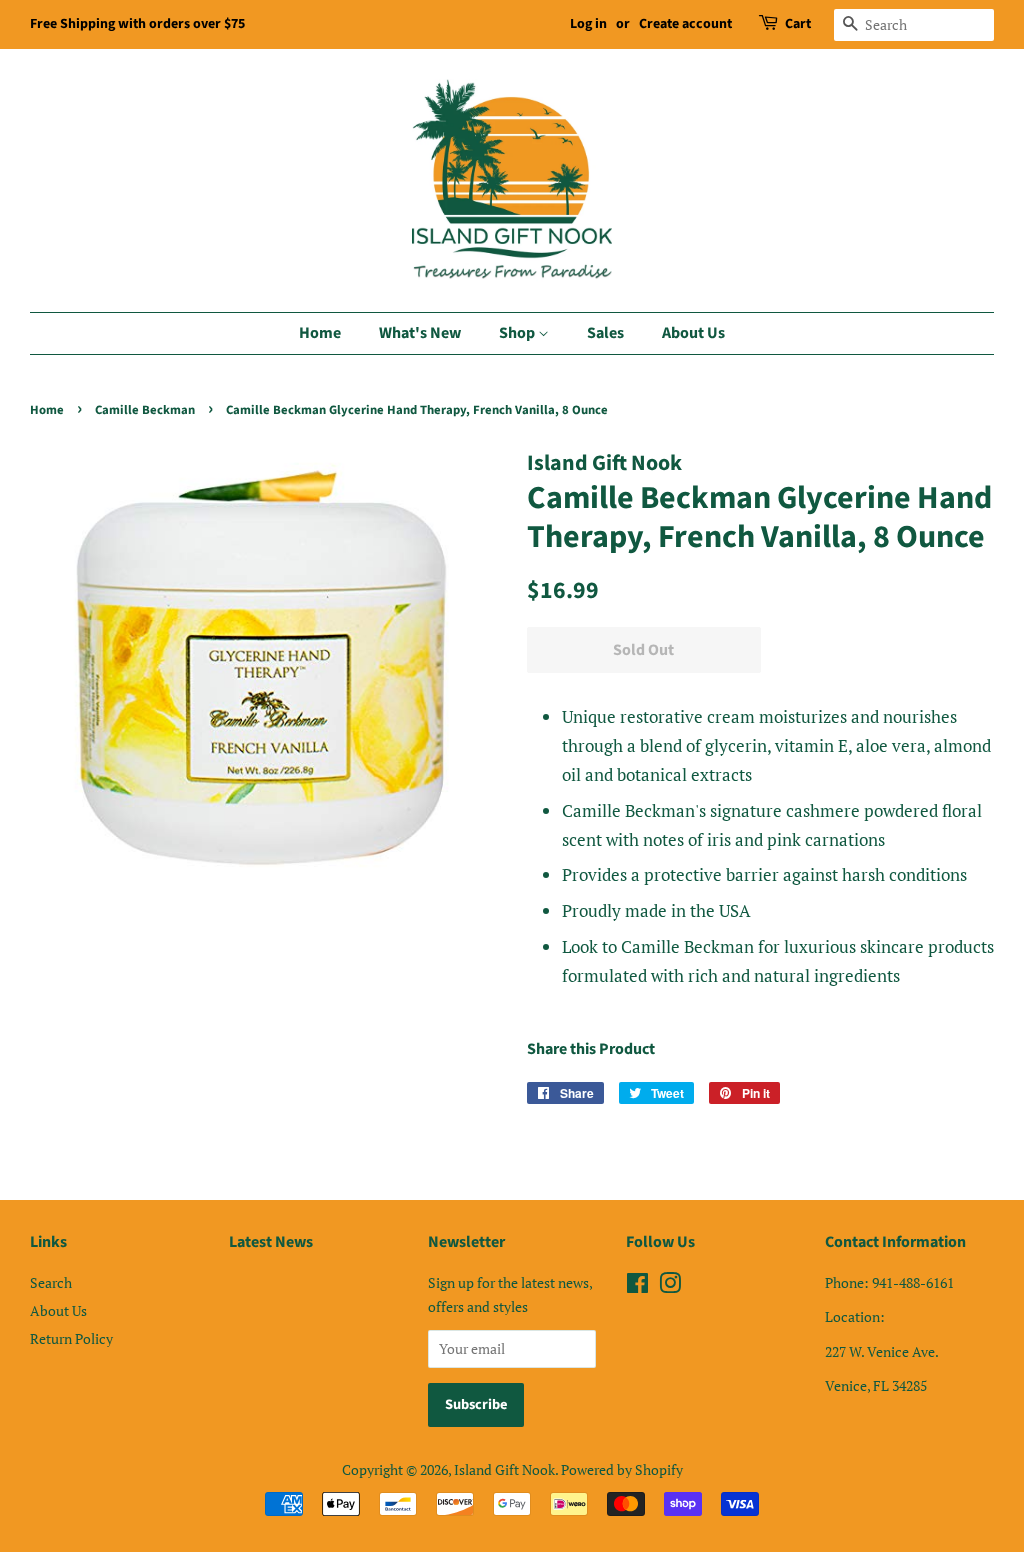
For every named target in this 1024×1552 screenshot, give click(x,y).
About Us (693, 333)
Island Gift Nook (504, 1469)
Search (51, 1282)
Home (320, 333)
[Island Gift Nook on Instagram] (670, 1286)
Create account (685, 24)
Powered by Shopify (622, 1469)
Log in (588, 24)
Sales (605, 333)
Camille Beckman (145, 410)
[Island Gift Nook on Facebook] (637, 1286)
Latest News (271, 1242)
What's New (420, 333)
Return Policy (71, 1338)
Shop (518, 333)
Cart (798, 24)
